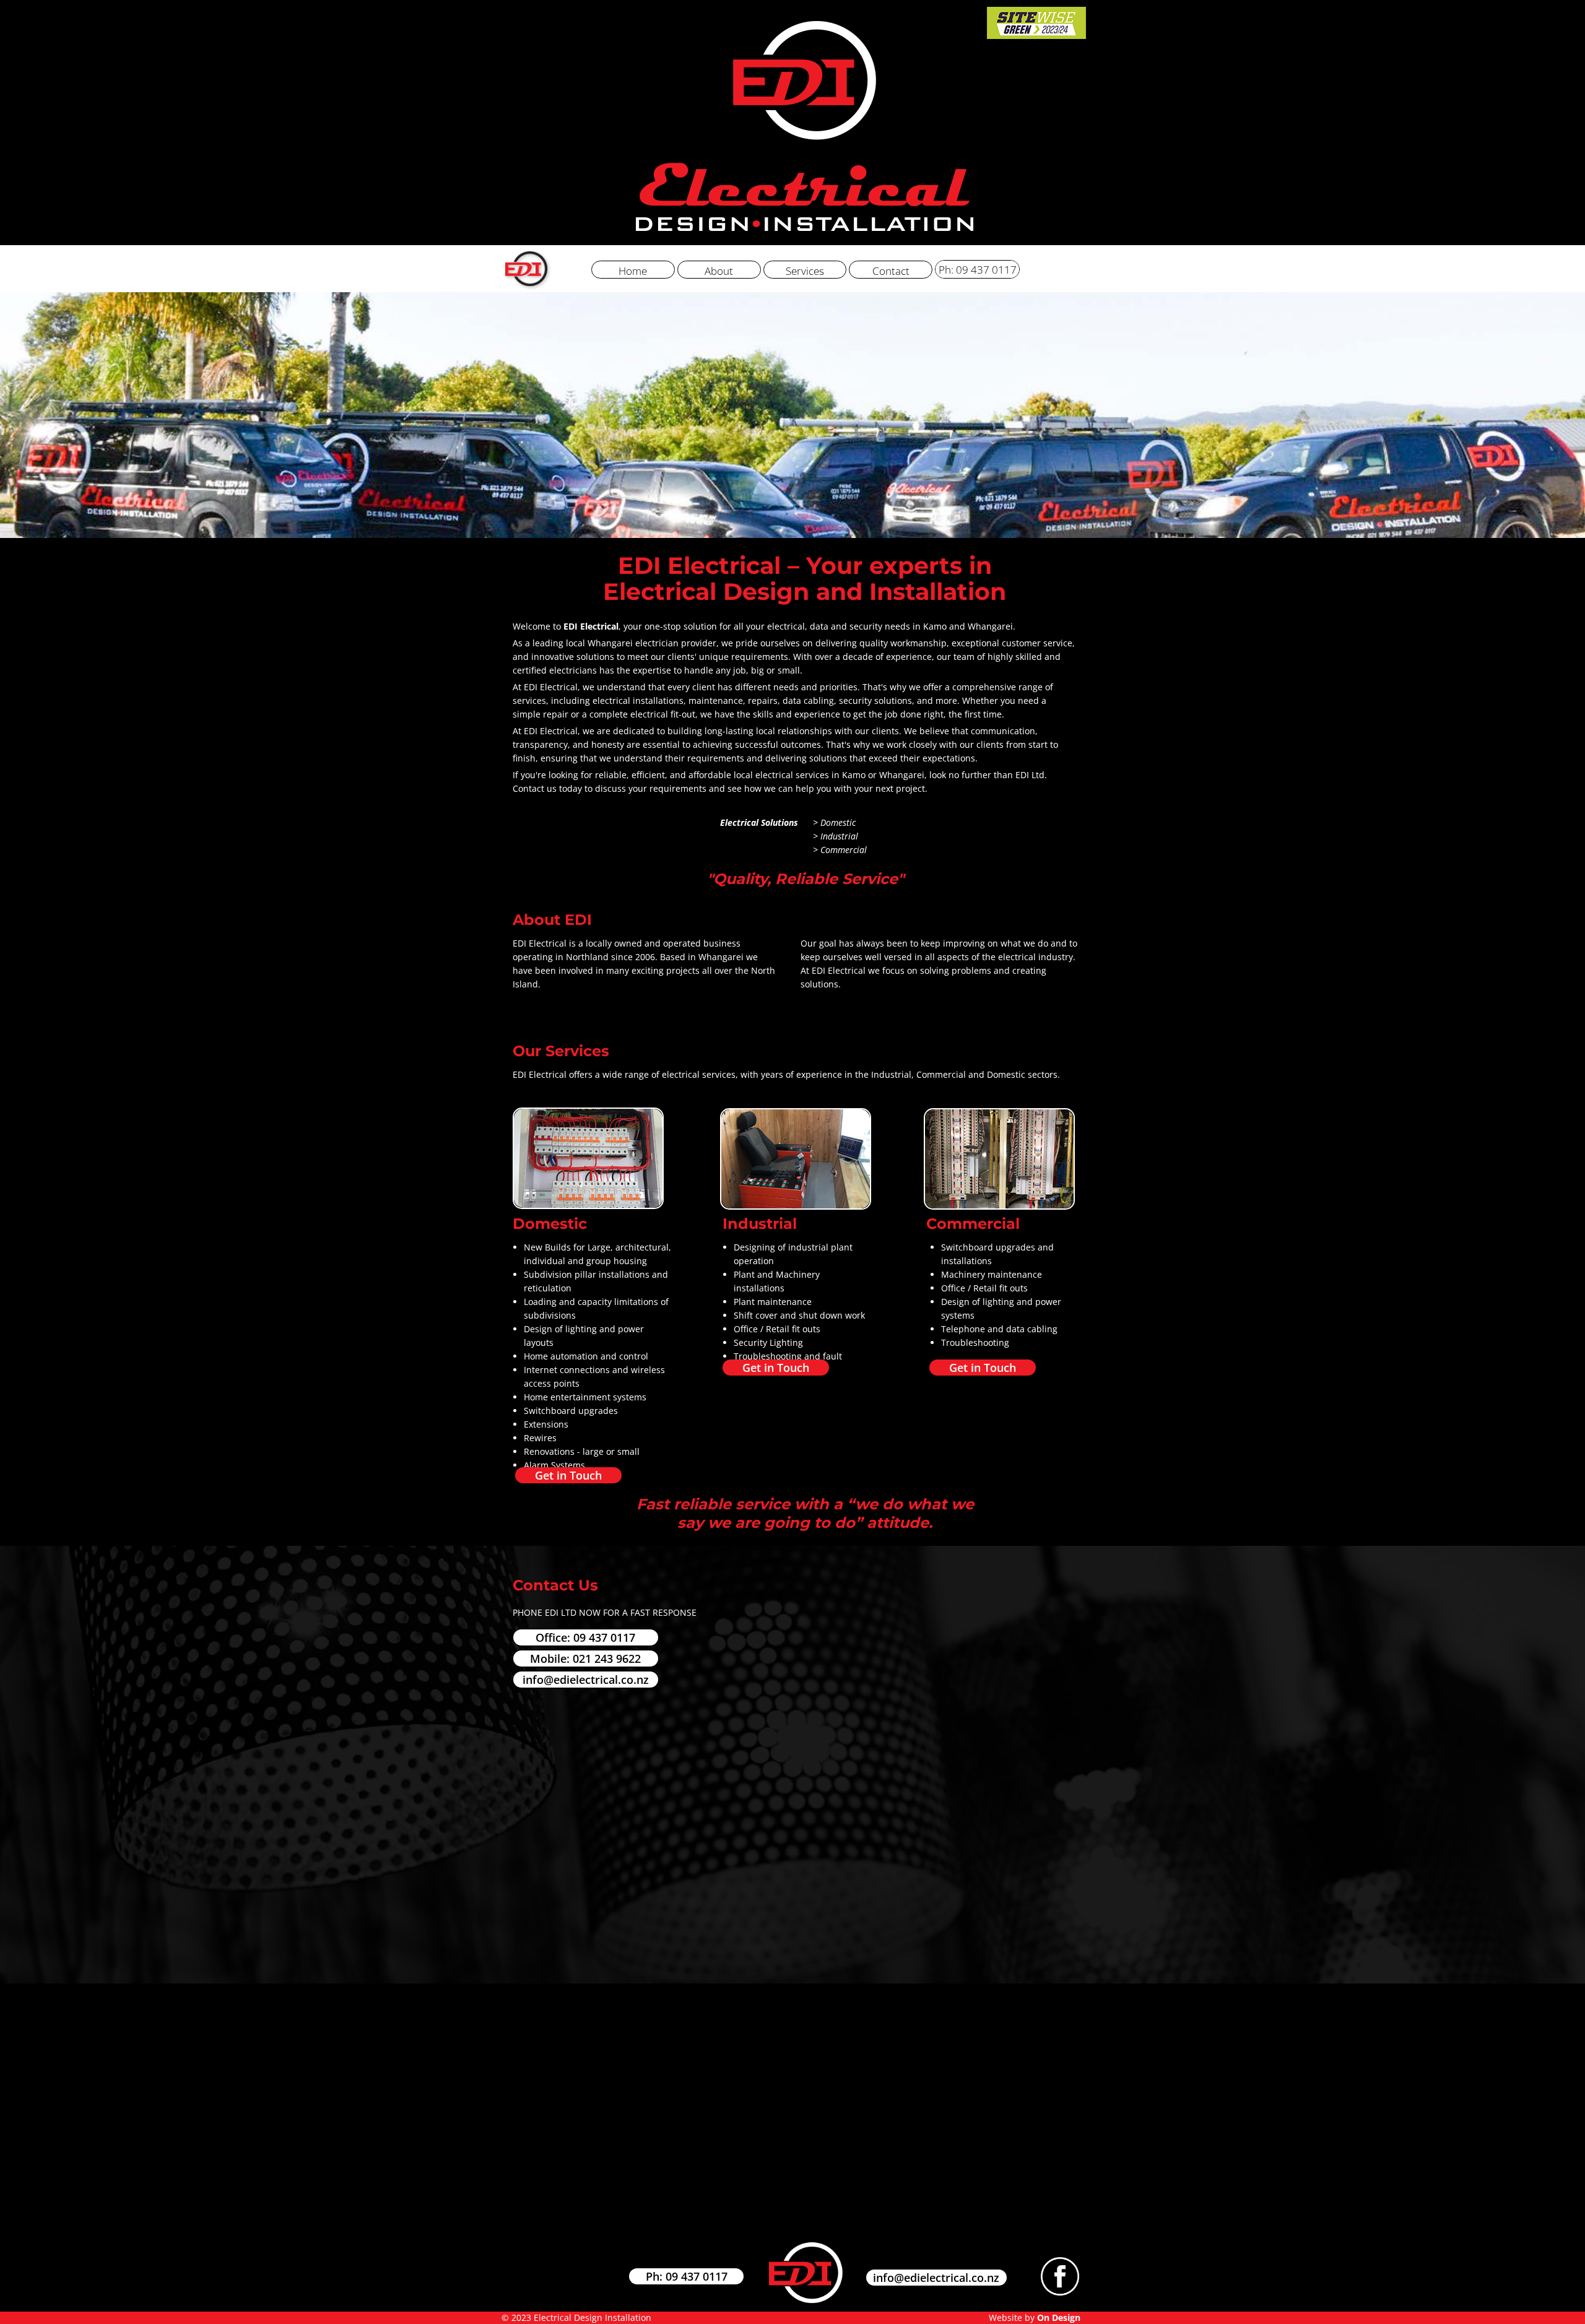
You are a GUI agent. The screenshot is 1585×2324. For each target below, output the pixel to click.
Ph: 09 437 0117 (687, 2276)
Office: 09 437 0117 (585, 1637)
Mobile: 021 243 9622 (585, 1658)
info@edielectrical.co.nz (586, 1680)
